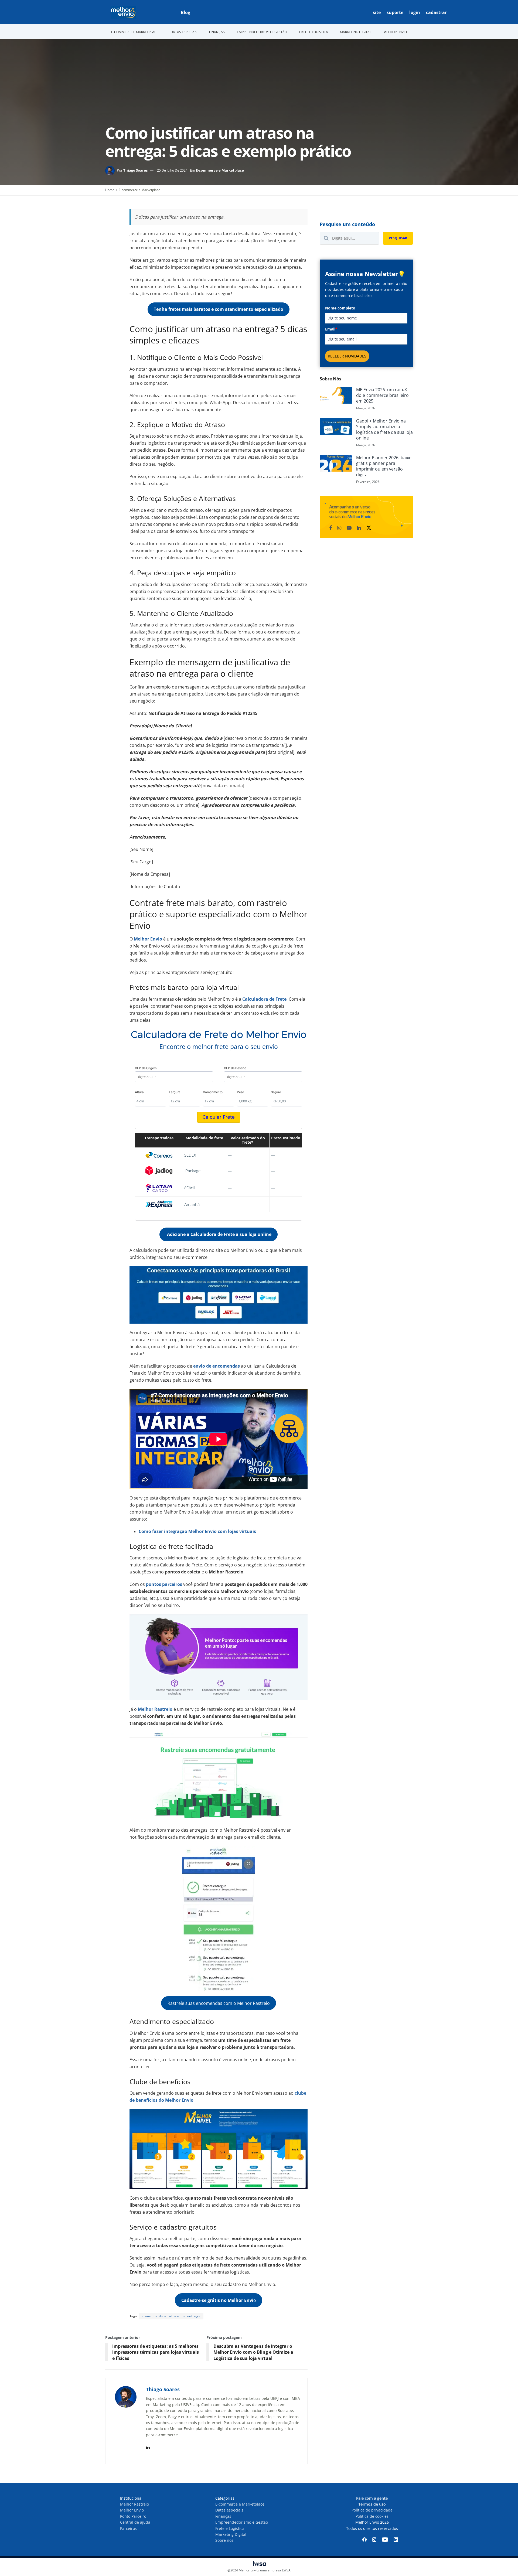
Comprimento (213, 1092)
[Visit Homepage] (123, 12)
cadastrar (436, 12)
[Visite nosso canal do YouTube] (385, 2540)
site (377, 12)
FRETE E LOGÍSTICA (314, 32)
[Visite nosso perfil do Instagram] (374, 2540)
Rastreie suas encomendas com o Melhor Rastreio (219, 2003)
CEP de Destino (235, 1068)
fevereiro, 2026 (368, 482)
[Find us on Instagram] (339, 528)
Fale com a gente (372, 2498)
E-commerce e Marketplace (220, 170)
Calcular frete (219, 1117)
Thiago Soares (135, 170)
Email (331, 329)
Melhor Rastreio (134, 2504)
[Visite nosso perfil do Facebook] (364, 2540)
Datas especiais (229, 2510)
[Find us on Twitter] (369, 528)
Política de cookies (372, 2516)
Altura (139, 1092)
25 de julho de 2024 (172, 170)
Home (110, 190)
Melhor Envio (132, 2510)
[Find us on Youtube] (349, 528)
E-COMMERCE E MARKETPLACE (135, 32)
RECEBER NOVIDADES (347, 356)
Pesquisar (398, 238)
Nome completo (340, 308)
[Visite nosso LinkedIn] (396, 2540)
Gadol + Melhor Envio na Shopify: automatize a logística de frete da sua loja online (384, 429)
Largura (175, 1092)
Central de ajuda (135, 2522)
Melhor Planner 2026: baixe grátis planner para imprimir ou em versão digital (384, 466)
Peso (241, 1092)
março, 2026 (366, 408)
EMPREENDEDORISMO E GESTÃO (262, 32)
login (415, 12)
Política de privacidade (372, 2510)
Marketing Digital (231, 2534)
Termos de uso (372, 2504)
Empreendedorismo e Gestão (242, 2522)
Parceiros (128, 2528)
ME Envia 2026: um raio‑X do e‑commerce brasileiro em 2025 (382, 395)
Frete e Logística (230, 2528)
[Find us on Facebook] (330, 528)
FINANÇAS (217, 32)
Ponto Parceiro (133, 2516)
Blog (185, 12)
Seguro (276, 1092)
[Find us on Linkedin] (359, 528)
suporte (395, 12)
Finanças (223, 2516)
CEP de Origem (146, 1068)
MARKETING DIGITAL (356, 32)
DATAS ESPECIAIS (184, 32)
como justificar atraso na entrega (171, 2316)
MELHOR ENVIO (395, 32)
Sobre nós (224, 2540)
